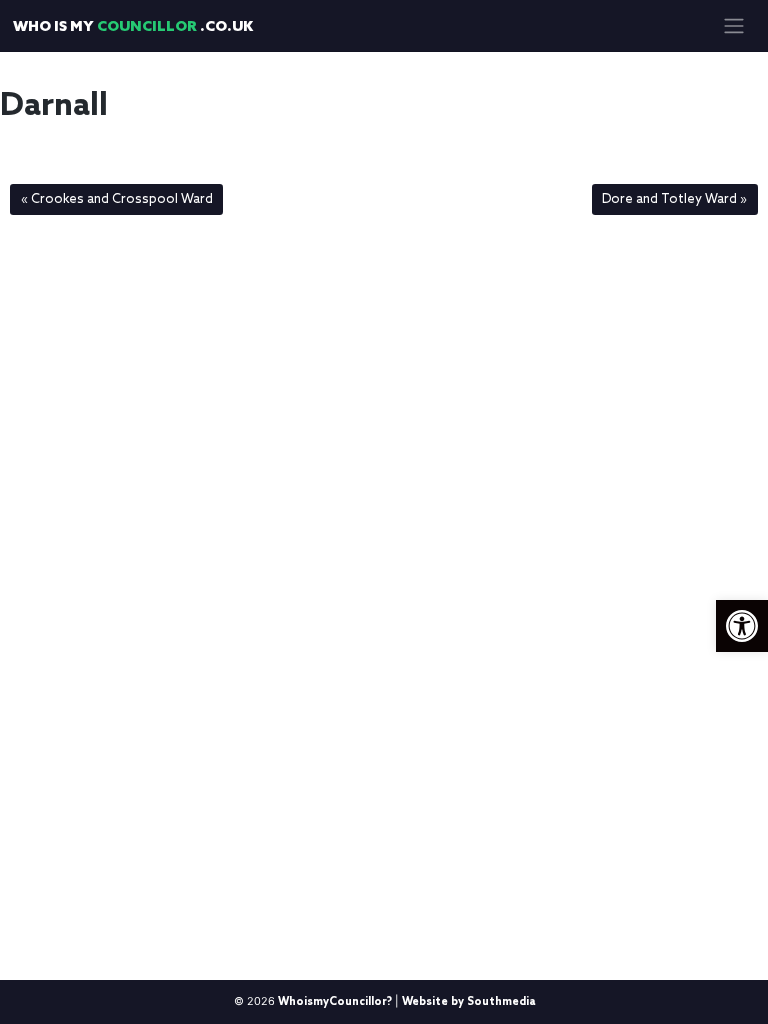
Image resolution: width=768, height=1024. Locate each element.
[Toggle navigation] (733, 26)
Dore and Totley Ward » (674, 199)
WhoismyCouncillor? (335, 1002)
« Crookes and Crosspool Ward (117, 199)
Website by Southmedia (468, 1002)
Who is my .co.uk (133, 27)
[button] (742, 626)
